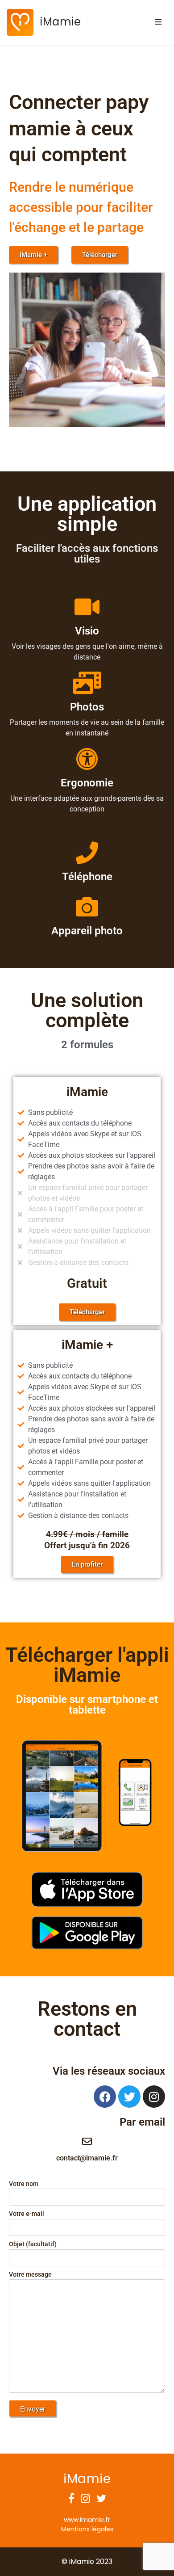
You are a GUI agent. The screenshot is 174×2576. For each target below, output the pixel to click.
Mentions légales (87, 2529)
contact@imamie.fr (87, 2158)
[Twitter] (129, 2097)
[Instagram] (154, 2097)
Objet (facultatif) (33, 2244)
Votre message (30, 2275)
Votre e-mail (27, 2214)
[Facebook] (105, 2097)
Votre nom (24, 2184)
